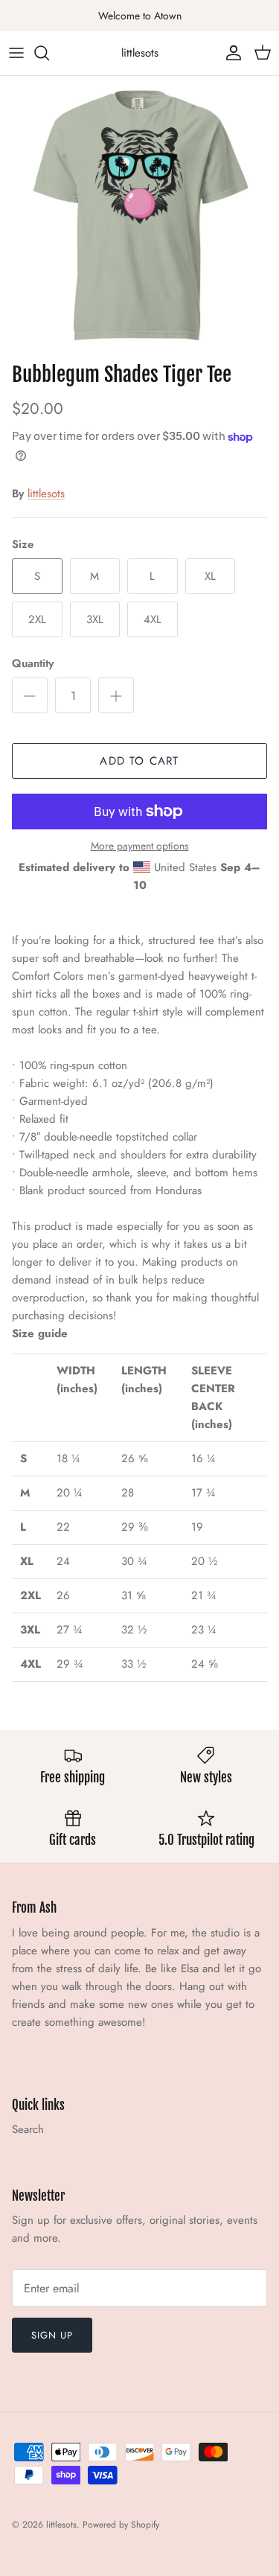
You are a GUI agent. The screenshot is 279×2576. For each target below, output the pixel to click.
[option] (139, 216)
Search (28, 2129)
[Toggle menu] (16, 53)
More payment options (140, 846)
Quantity (33, 664)
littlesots (46, 494)
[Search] (49, 53)
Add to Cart (139, 761)
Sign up (52, 2335)
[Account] (230, 53)
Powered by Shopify (121, 2525)
